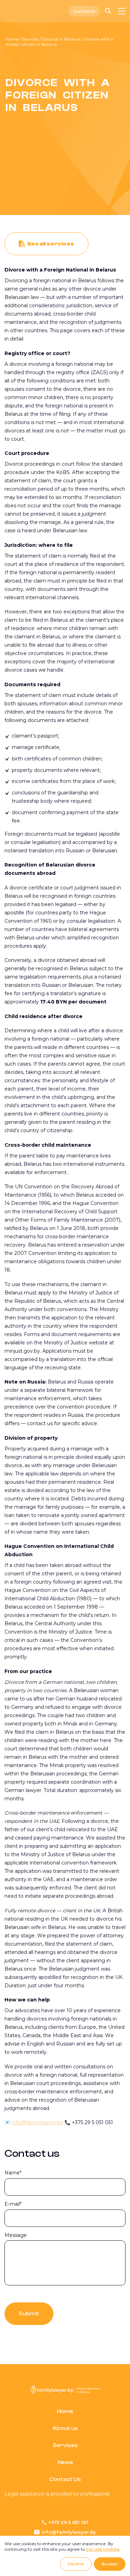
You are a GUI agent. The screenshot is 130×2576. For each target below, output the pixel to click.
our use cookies (103, 2549)
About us (65, 2428)
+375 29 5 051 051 (68, 2522)
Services (30, 39)
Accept (110, 2564)
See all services (51, 244)
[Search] (108, 11)
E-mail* (13, 2204)
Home (12, 39)
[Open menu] (122, 11)
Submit (29, 2314)
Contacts (84, 11)
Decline (76, 2564)
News (65, 2462)
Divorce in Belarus (61, 39)
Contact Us (65, 2479)
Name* (13, 2173)
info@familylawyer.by (37, 2122)
